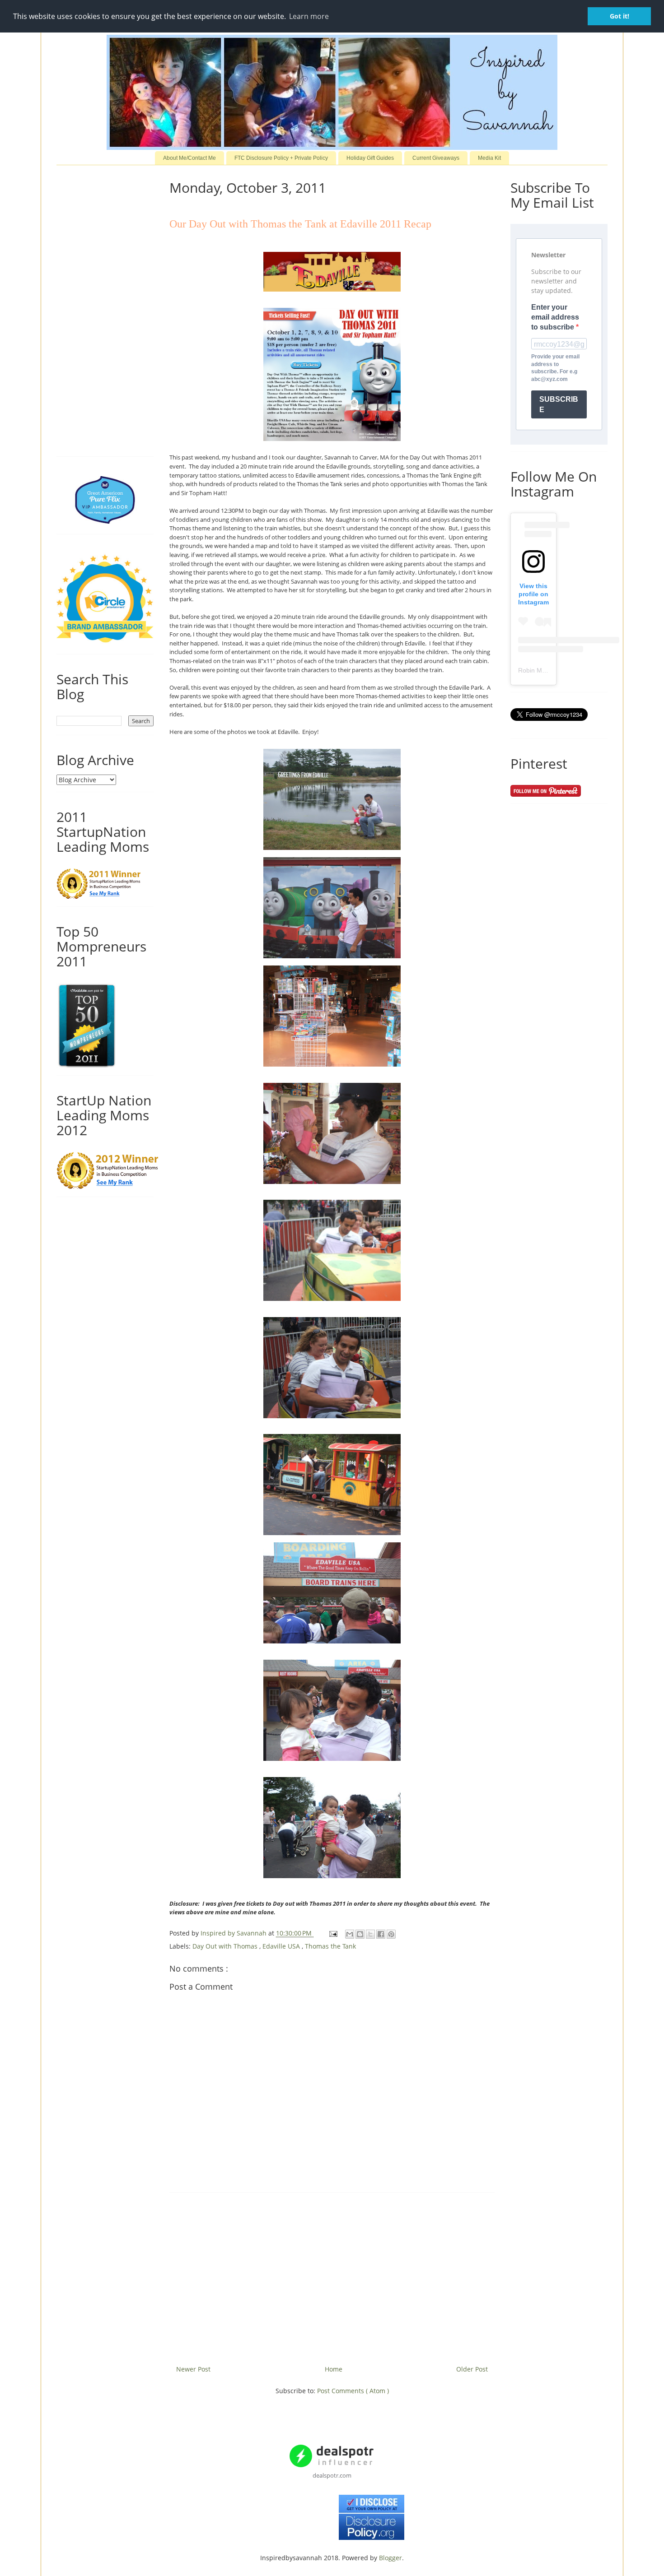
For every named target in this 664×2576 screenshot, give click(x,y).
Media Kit (489, 158)
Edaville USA (282, 1946)
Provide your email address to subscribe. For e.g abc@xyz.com (555, 368)
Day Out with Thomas (226, 1946)
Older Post (472, 2369)
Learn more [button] (309, 16)
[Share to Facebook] (381, 1934)
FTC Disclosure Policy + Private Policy (281, 158)
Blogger (390, 2558)
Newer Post (193, 2369)
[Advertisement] (332, 2275)
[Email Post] (333, 1933)
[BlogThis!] (360, 1934)
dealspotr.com (332, 2475)
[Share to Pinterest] (391, 1934)
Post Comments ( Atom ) (353, 2391)
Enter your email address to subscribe (555, 317)
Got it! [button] (620, 16)
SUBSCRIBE (559, 404)
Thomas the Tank (330, 1946)
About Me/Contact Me (189, 158)
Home (334, 2369)
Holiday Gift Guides (370, 158)
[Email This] (350, 1934)
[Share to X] (370, 1934)
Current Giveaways (436, 158)
